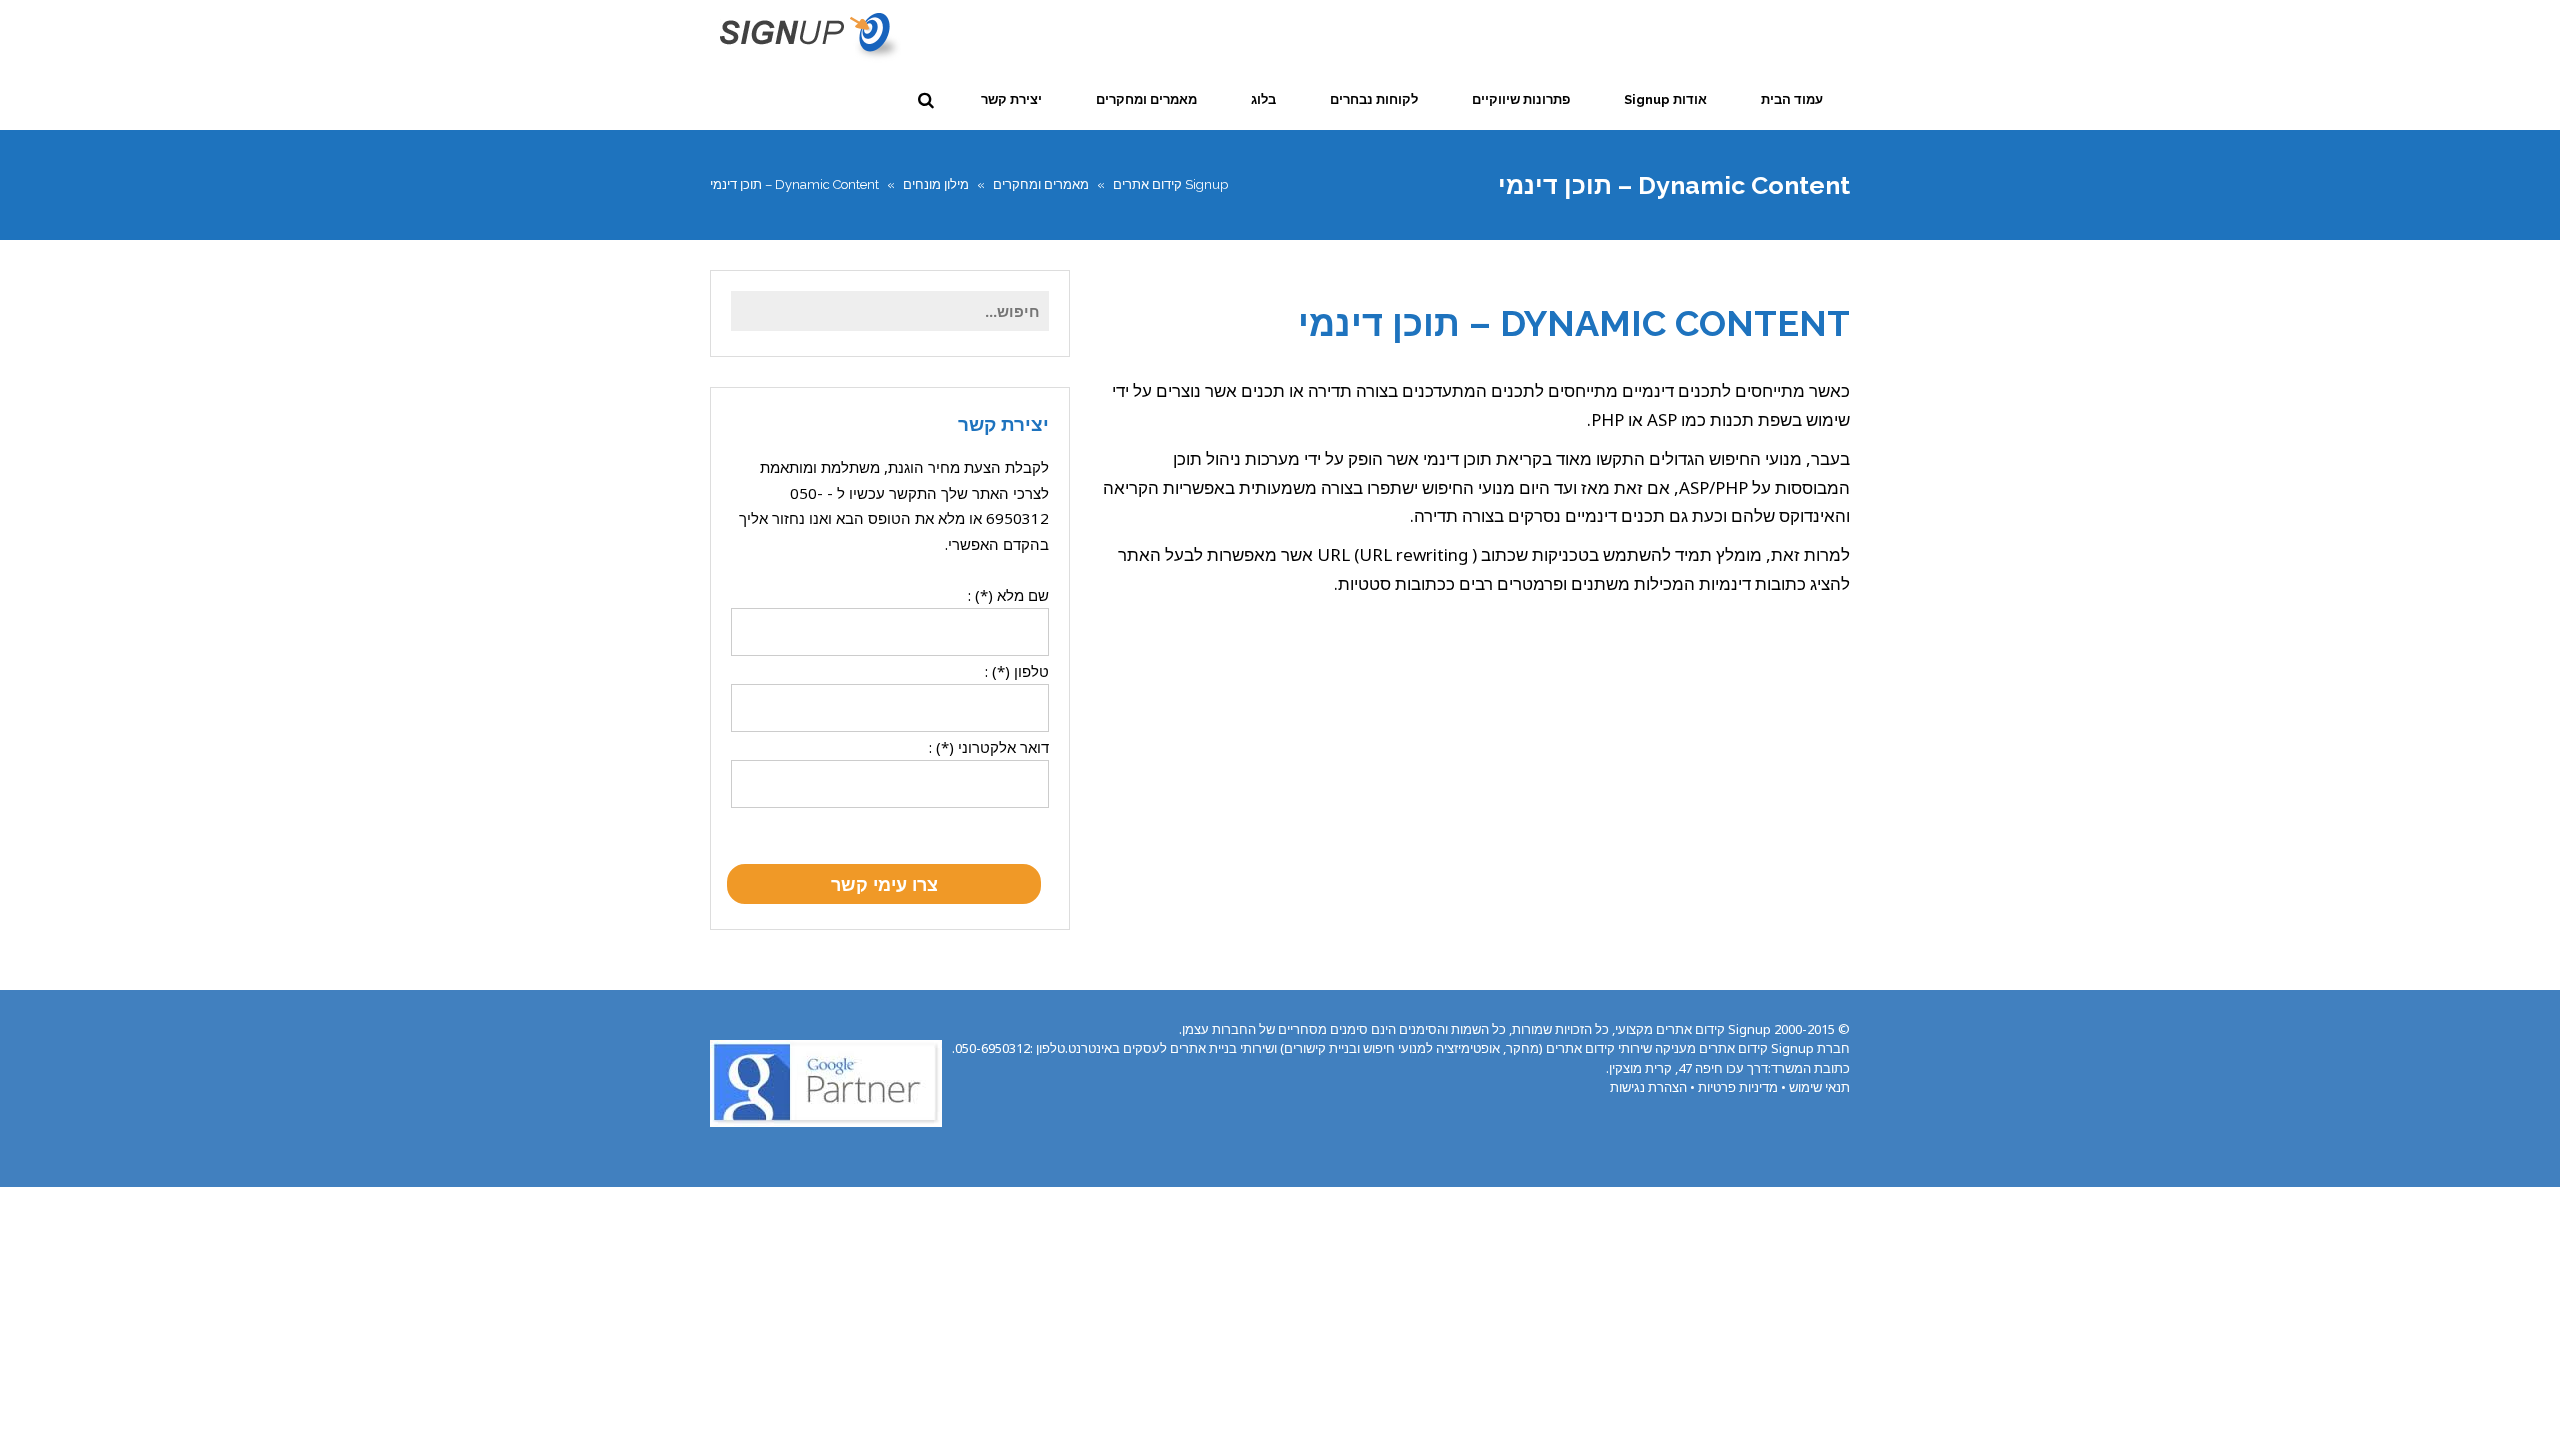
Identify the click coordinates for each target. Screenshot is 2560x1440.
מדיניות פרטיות (1738, 1087)
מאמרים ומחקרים (1041, 184)
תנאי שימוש (1819, 1087)
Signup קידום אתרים (1170, 184)
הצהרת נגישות (1648, 1087)
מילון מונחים (936, 184)
